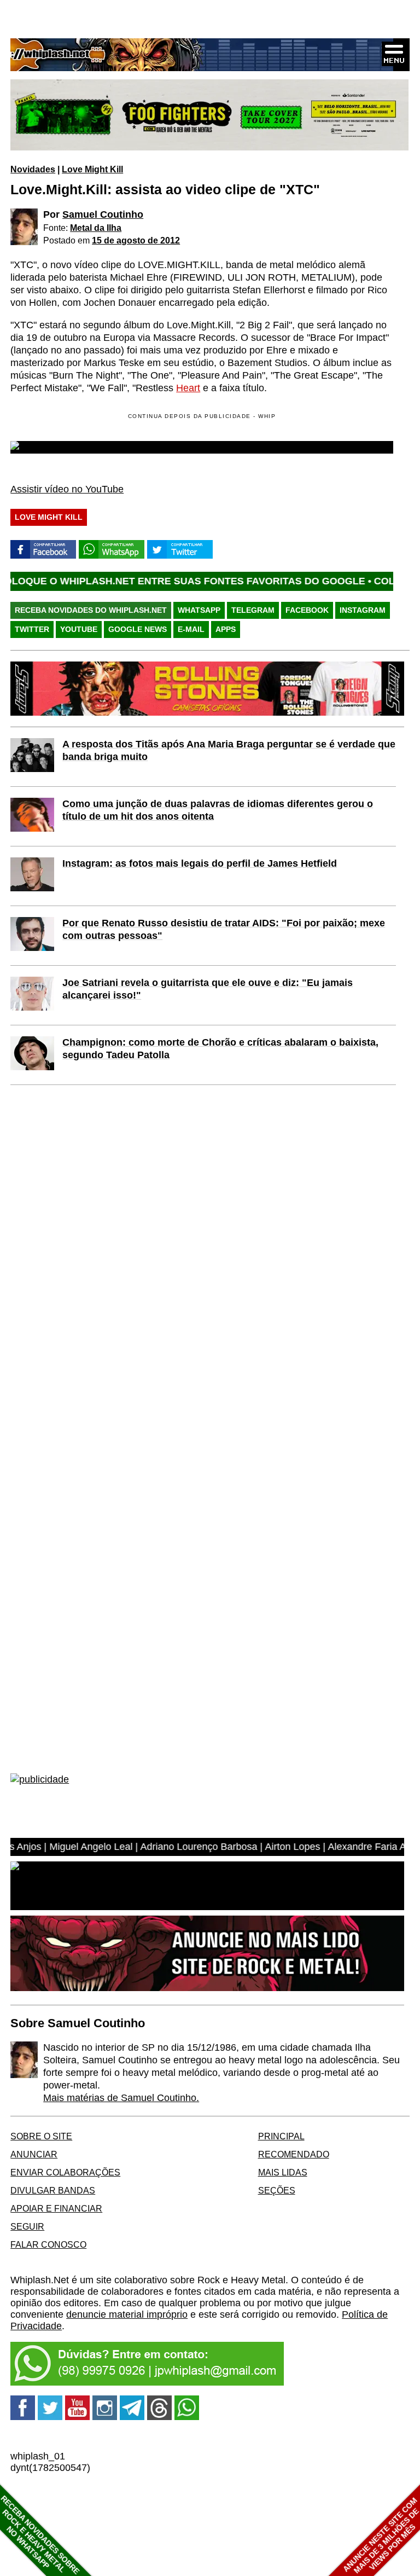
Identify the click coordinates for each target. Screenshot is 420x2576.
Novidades (33, 169)
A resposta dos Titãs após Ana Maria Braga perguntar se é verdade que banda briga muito (229, 750)
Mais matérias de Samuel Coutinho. (121, 2098)
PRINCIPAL (281, 2136)
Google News (138, 629)
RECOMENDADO (294, 2154)
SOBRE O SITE (41, 2136)
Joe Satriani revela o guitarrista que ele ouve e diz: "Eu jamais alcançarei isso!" (208, 989)
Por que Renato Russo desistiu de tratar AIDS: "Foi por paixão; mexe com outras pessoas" (224, 929)
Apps (226, 629)
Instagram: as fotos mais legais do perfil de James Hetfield (200, 863)
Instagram (363, 610)
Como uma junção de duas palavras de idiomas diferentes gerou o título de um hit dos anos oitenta (218, 810)
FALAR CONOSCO (48, 2244)
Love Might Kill (92, 169)
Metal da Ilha (96, 228)
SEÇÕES (277, 2190)
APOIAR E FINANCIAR (56, 2208)
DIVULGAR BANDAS (53, 2190)
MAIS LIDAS (283, 2172)
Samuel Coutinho (103, 214)
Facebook (307, 610)
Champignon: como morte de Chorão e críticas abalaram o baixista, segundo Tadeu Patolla (220, 1049)
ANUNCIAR (34, 2154)
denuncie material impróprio (127, 2314)
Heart (188, 388)
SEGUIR (27, 2226)
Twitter (32, 629)
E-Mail (191, 629)
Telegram (253, 610)
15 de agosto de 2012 (136, 240)
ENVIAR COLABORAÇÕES (65, 2172)
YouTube (79, 629)
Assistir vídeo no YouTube (67, 489)
